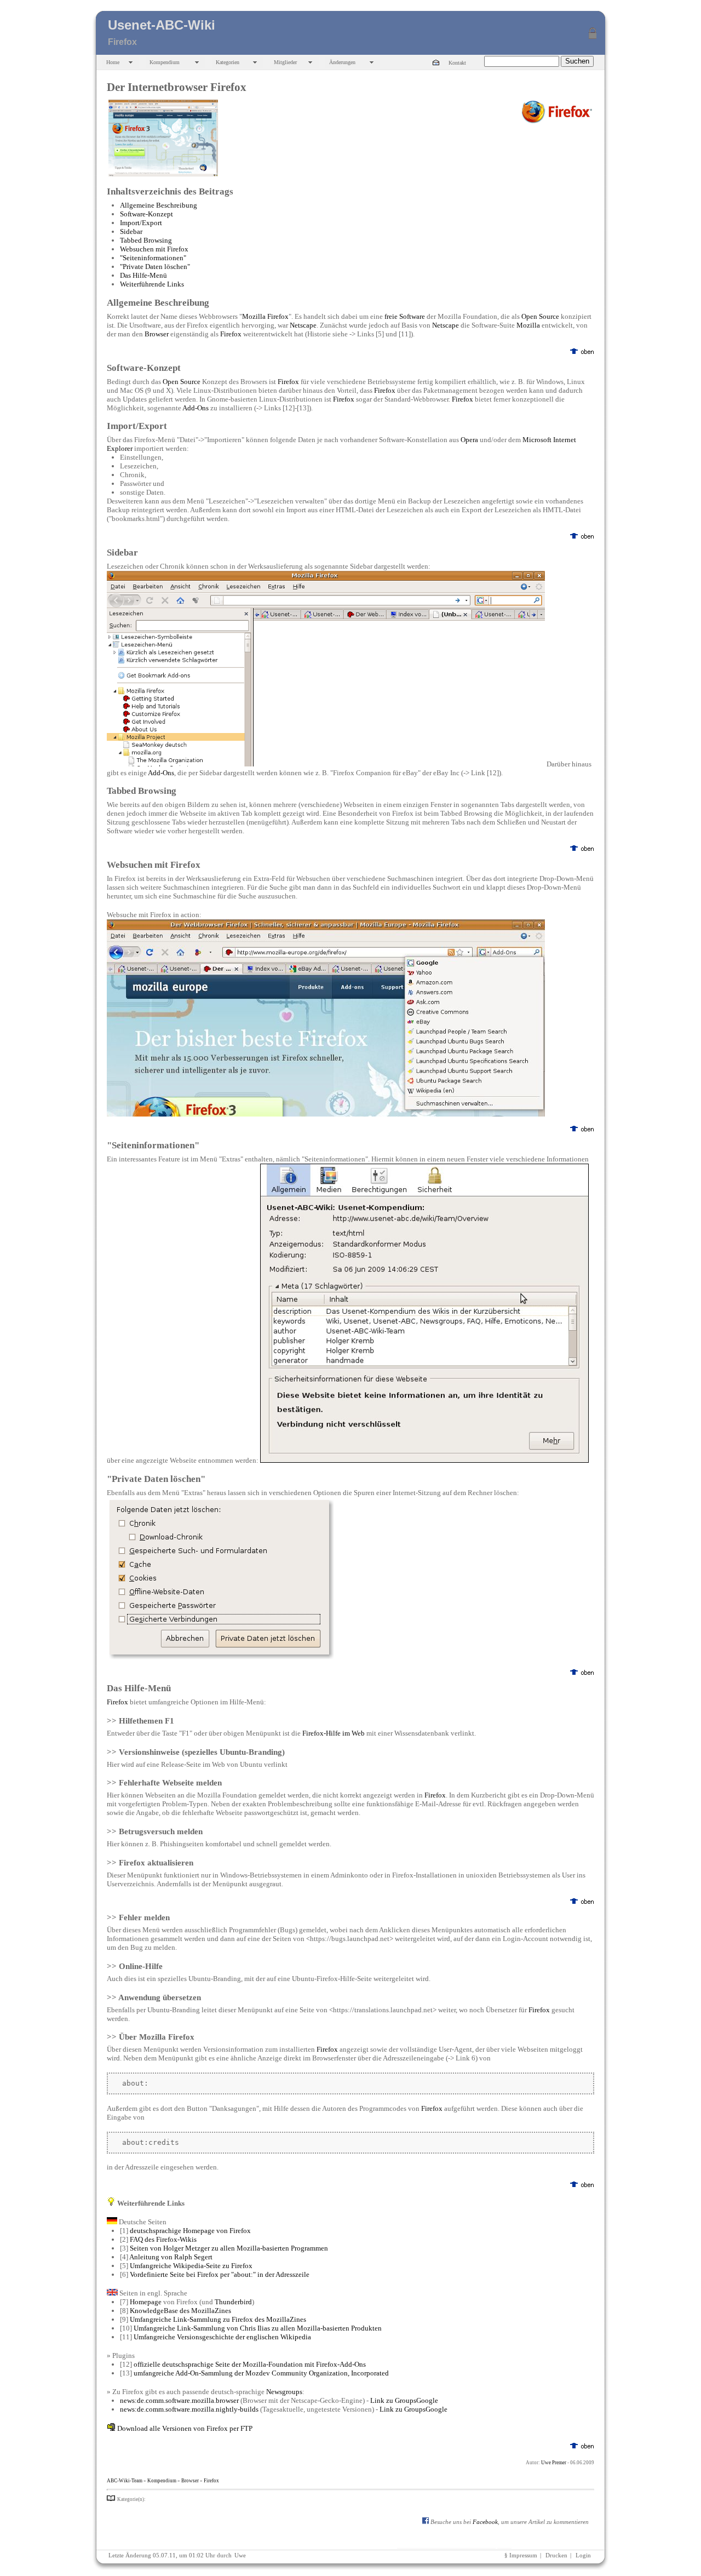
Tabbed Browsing (146, 240)
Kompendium (165, 62)
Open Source (540, 316)
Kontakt (457, 63)
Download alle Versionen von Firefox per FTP (185, 2428)
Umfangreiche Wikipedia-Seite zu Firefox (191, 2266)
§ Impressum (521, 2555)
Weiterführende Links (152, 284)
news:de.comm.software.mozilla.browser (179, 2400)
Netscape (303, 325)
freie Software (405, 316)
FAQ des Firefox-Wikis (163, 2239)
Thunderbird (233, 2302)
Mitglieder (285, 62)
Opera (469, 440)
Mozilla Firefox (265, 316)
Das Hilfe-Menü (143, 275)
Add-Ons (196, 408)
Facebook (485, 2522)
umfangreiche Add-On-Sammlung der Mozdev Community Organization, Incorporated (261, 2373)
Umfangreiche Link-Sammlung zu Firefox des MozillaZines (218, 2319)
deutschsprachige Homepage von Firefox (190, 2231)
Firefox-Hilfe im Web (334, 1733)
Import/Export (141, 223)
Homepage (146, 2302)
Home (113, 62)
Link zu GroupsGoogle (404, 2400)
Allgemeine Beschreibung (159, 205)
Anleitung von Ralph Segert (171, 2257)
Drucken (556, 2555)
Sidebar (131, 231)
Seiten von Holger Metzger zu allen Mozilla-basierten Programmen (229, 2248)
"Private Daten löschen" (155, 267)
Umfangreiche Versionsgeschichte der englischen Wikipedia (222, 2337)
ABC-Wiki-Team (125, 2481)
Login (583, 2555)
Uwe (240, 2555)
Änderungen (342, 62)
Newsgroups (284, 2392)
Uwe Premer (554, 2463)
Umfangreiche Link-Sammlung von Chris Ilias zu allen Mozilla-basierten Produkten (258, 2328)
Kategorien (228, 62)
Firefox (231, 334)
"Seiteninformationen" (153, 258)
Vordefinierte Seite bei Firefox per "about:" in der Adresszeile (220, 2274)
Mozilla (528, 325)
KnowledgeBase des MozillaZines (180, 2311)
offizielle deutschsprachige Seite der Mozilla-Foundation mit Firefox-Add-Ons (250, 2364)
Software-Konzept (146, 214)
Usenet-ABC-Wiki (162, 25)
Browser (157, 334)
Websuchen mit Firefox (154, 249)
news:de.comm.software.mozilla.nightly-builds (189, 2409)
